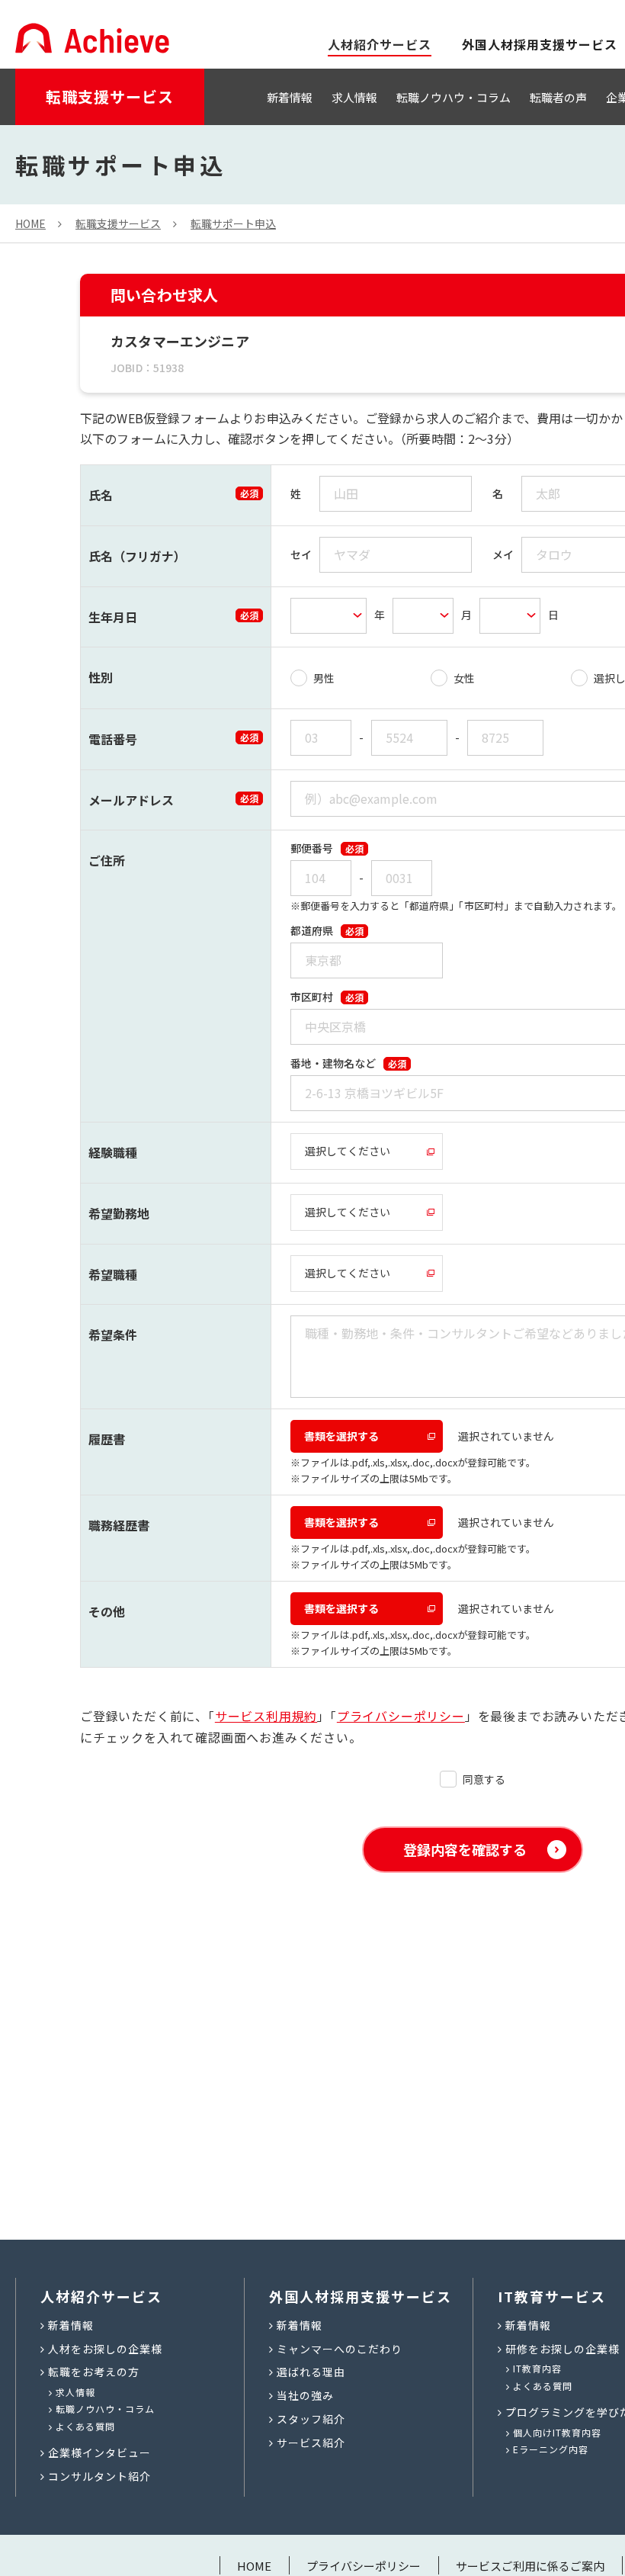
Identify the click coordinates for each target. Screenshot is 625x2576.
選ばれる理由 (311, 2372)
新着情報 (290, 97)
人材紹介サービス (101, 2296)
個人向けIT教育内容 (557, 2432)
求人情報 (354, 97)
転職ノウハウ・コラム (454, 97)
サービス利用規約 (266, 1716)
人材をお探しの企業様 (105, 2349)
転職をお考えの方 (94, 2372)
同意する (484, 1779)
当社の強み (305, 2395)
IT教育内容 (537, 2368)
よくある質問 (85, 2426)
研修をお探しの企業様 (562, 2349)
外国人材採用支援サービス (540, 44)
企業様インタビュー (99, 2452)
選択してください (348, 1151)
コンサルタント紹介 (99, 2476)
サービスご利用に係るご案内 (530, 2566)
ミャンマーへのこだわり (340, 2349)
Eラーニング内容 (551, 2449)
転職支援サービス (110, 96)
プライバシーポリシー (401, 1716)
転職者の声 (558, 97)
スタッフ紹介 (311, 2419)
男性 (324, 678)
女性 (464, 678)
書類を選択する (341, 1436)
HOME (254, 2566)
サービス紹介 (311, 2443)
